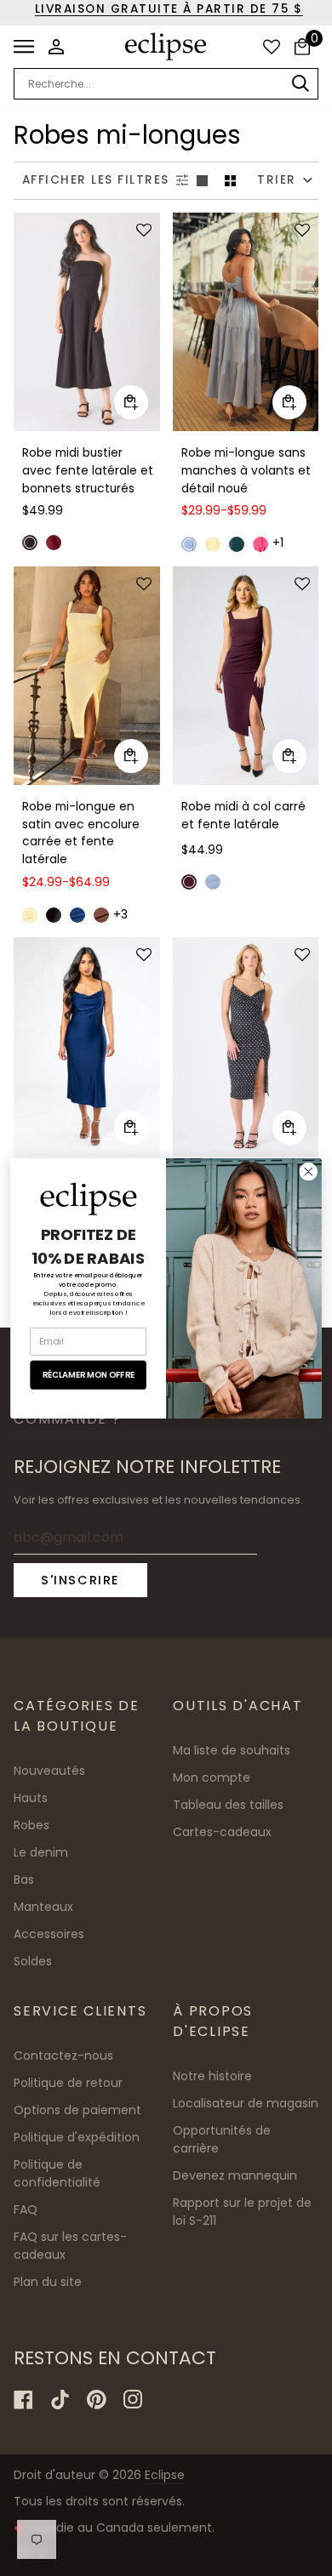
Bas (24, 1879)
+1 (278, 543)
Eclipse (165, 2475)
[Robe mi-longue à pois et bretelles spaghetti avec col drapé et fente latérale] (246, 1046)
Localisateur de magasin (246, 2103)
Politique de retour (68, 2083)
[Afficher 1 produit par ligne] (202, 181)
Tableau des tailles (228, 1805)
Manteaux (43, 1907)
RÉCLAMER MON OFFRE (89, 1374)
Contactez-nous (63, 2056)
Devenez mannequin (235, 2175)
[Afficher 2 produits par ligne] (230, 181)
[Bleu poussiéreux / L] (246, 322)
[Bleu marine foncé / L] (87, 1046)
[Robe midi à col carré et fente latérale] (246, 676)
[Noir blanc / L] (246, 1046)
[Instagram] (133, 2400)
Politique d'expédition (77, 2137)
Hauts (31, 1798)
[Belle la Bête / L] (87, 322)
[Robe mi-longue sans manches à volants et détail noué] (246, 322)
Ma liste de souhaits (232, 1750)
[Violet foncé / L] (246, 676)
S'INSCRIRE (80, 1580)
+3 (120, 915)
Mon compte (212, 1777)
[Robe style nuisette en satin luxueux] (87, 1046)
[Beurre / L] (87, 676)
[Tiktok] (60, 2400)
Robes (31, 1825)
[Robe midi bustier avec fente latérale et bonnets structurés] (87, 322)
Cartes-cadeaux (222, 1832)
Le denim (41, 1852)
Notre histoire (212, 2076)
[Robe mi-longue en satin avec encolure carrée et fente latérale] (87, 676)
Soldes (33, 1961)
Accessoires (49, 1934)
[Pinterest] (97, 2400)
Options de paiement (77, 2110)
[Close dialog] (309, 1171)
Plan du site (48, 2282)
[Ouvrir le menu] (29, 47)
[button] (142, 231)
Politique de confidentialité (57, 2173)
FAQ (26, 2209)
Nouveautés (49, 1771)
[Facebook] (23, 2400)
